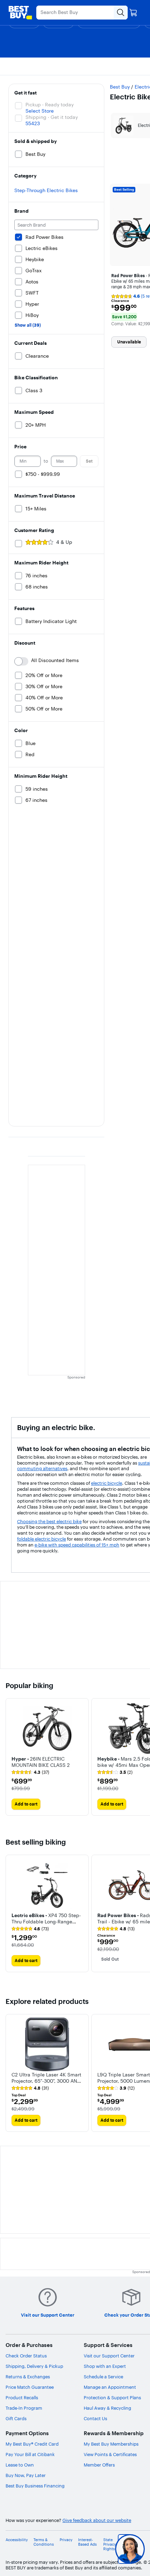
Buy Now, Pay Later (26, 2475)
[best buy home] (20, 13)
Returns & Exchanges (28, 2377)
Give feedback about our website (97, 2520)
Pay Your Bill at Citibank (30, 2454)
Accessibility (17, 2540)
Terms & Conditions (44, 2542)
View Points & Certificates (110, 2454)
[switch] (21, 661)
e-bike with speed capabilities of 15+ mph (77, 1545)
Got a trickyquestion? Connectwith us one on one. (89, 2549)
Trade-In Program (24, 2408)
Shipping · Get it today (52, 117)
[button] (47, 1761)
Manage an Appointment (110, 2387)
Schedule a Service (103, 2377)
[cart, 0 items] (133, 13)
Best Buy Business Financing (35, 2486)
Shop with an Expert (105, 2366)
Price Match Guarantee (30, 2387)
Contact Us (95, 2418)
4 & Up (64, 542)
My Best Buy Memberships (111, 2444)
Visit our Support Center (109, 2356)
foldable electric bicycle (42, 1539)
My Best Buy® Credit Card (32, 2444)
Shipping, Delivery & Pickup (34, 2366)
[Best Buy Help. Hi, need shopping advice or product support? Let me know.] (130, 2549)
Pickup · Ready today (50, 105)
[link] (30, 1772)
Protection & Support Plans (112, 2398)
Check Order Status (26, 2356)
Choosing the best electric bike (49, 1521)
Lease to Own (20, 2465)
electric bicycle (107, 1483)
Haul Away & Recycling (107, 2408)
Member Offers (99, 2465)
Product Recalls (22, 2398)
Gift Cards (16, 2418)
